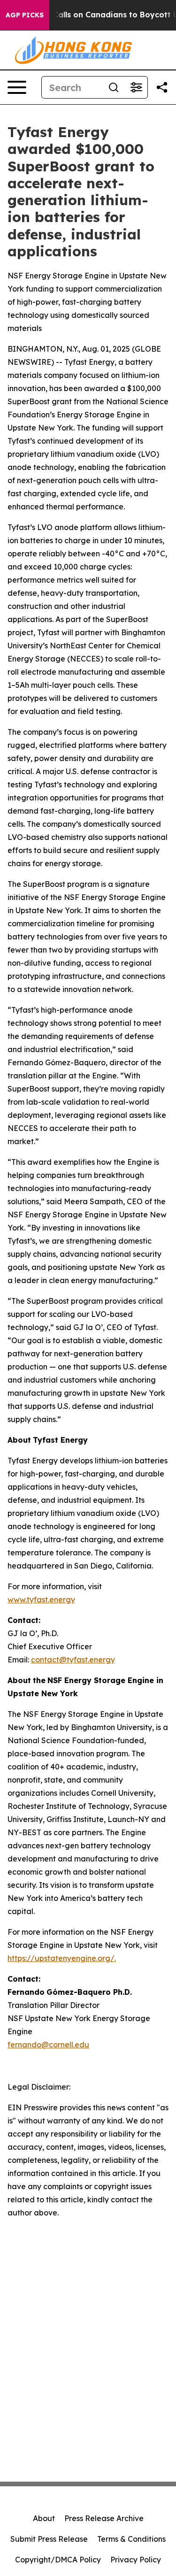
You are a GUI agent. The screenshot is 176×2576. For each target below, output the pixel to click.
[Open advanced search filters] (136, 87)
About (44, 2518)
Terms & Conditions (131, 2539)
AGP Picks (25, 15)
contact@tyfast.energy (73, 1660)
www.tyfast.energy (41, 1599)
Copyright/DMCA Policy (58, 2560)
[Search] (114, 87)
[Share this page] (162, 87)
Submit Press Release (49, 2539)
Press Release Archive (104, 2518)
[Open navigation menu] (17, 87)
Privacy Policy (136, 2560)
